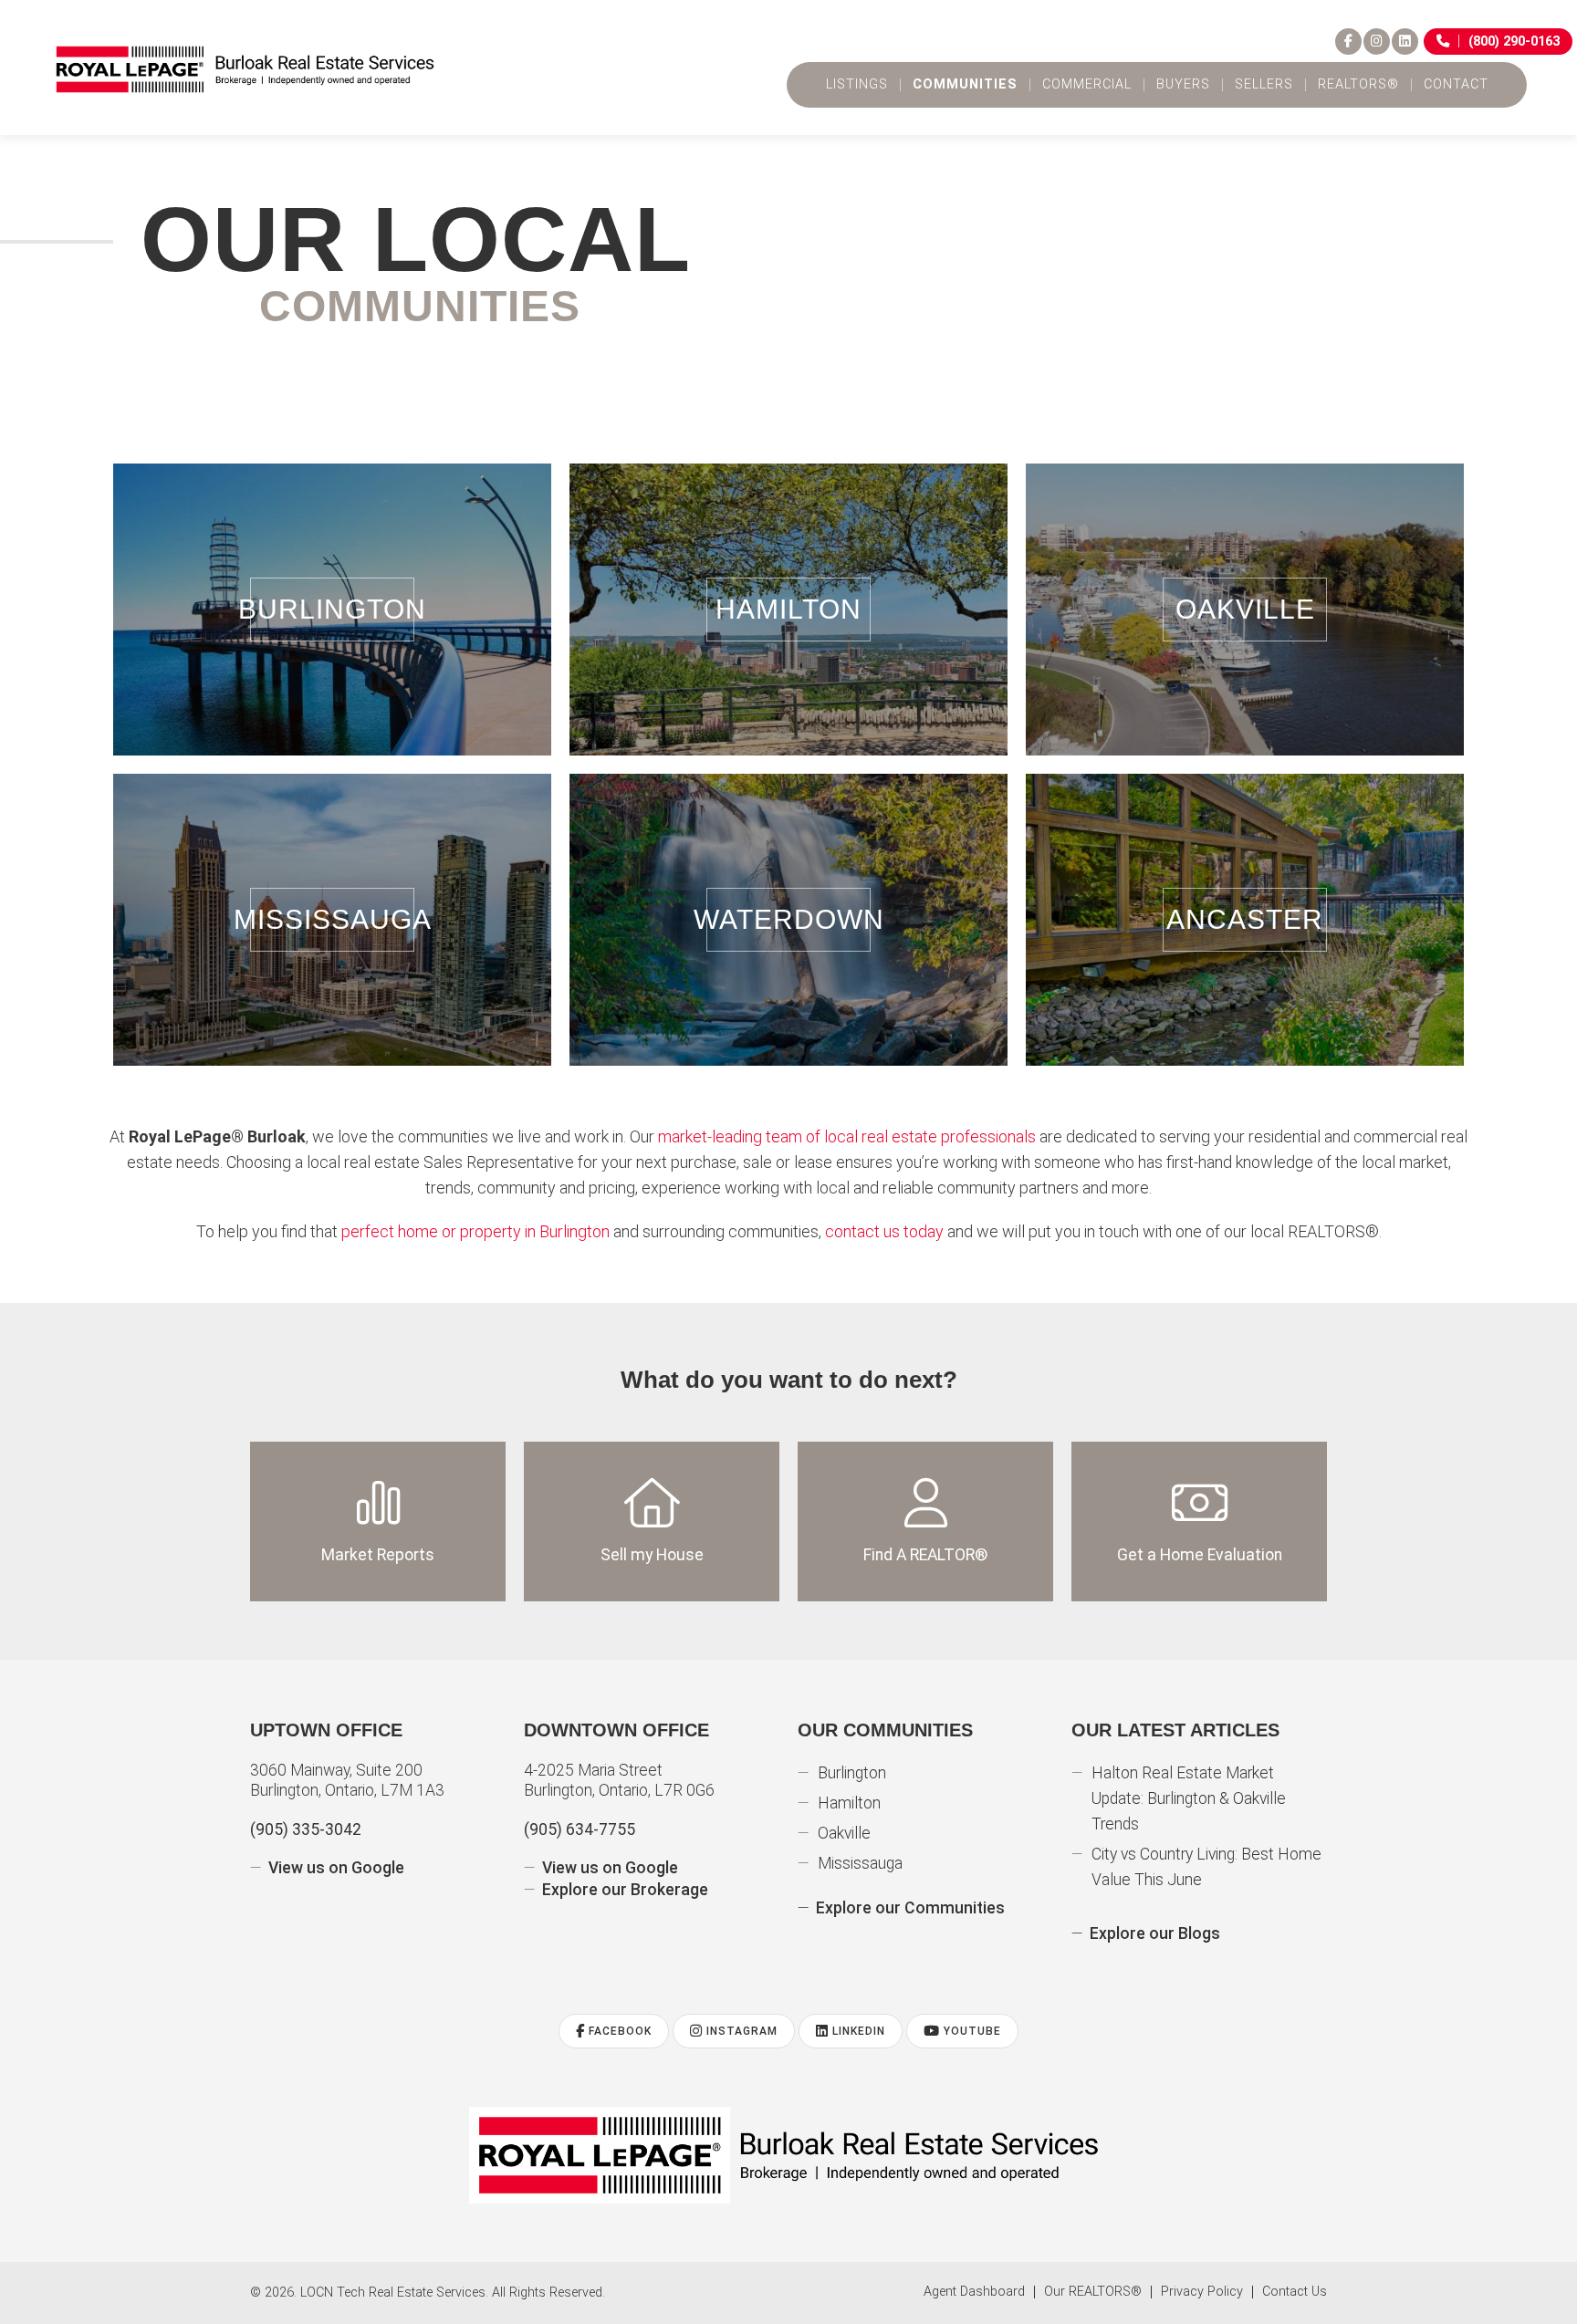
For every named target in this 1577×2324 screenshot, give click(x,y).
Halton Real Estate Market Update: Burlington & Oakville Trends (1189, 1798)
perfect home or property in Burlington (475, 1231)
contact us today (884, 1231)
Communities (965, 85)
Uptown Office (326, 1730)
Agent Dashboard (974, 2292)
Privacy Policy (1202, 2292)
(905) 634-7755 (580, 1829)
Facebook (618, 2031)
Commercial (1087, 85)
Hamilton (788, 609)
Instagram (740, 2031)
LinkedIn (857, 2031)
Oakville (1245, 609)
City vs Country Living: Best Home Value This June (1206, 1867)
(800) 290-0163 (1514, 42)
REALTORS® (1358, 85)
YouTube (971, 2031)
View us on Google (336, 1868)
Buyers (1183, 85)
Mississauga (333, 919)
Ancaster (1245, 919)
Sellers (1264, 85)
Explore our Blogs (1155, 1933)
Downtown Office (616, 1730)
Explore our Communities (910, 1908)
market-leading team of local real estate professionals (847, 1136)
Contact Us (1295, 2292)
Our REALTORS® (1093, 2292)
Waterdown (789, 919)
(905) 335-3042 (306, 1829)
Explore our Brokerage (625, 1890)
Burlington (332, 609)
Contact (1456, 85)
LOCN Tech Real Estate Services (393, 2293)
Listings (857, 85)
